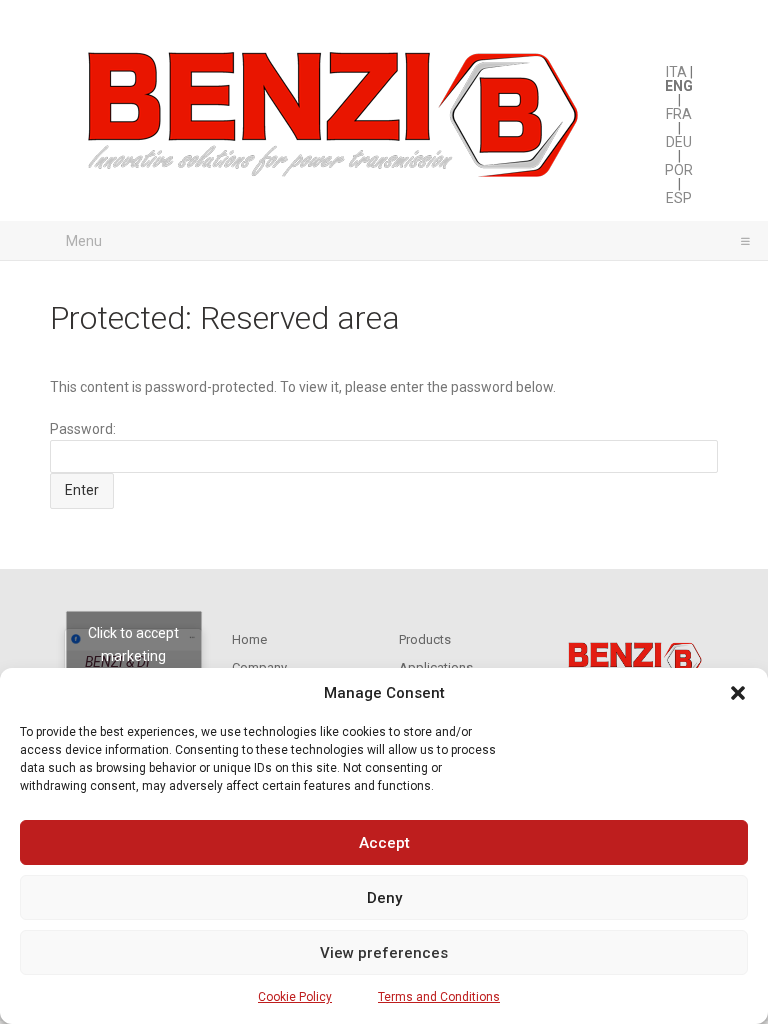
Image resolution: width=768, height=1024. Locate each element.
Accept (384, 843)
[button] (738, 693)
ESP (679, 198)
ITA (676, 72)
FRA (679, 114)
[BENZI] (335, 120)
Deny (384, 898)
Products (425, 639)
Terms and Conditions (439, 997)
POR (679, 170)
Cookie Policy (295, 997)
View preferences (384, 953)
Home (249, 639)
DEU (679, 142)
